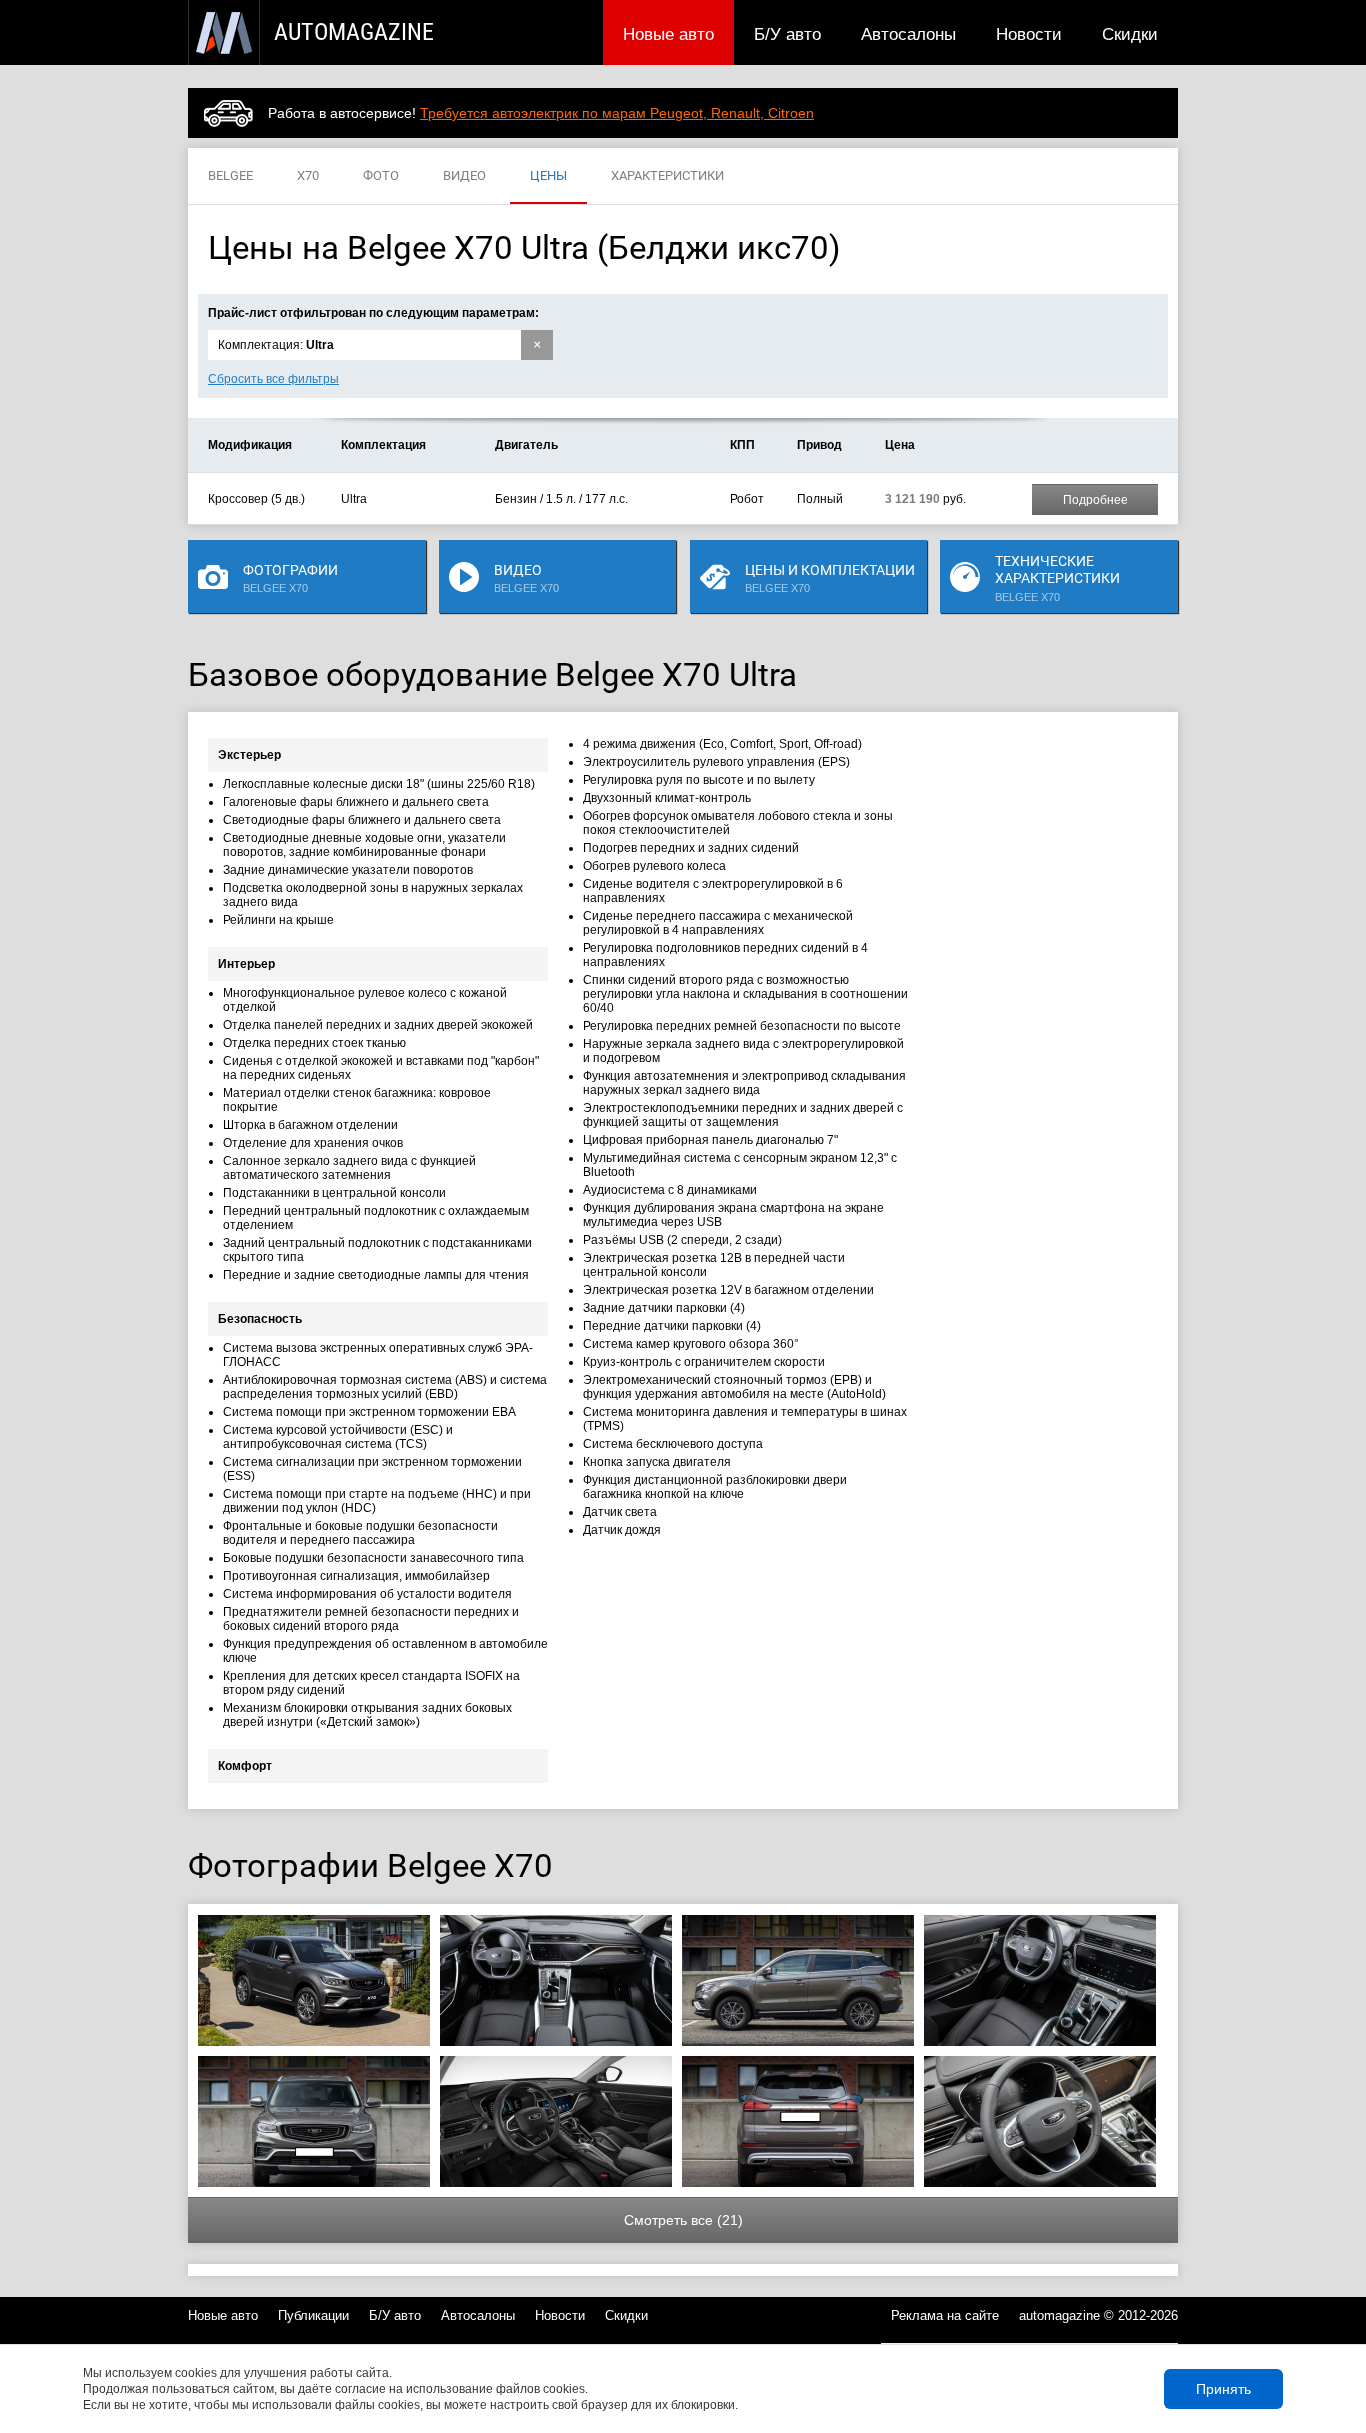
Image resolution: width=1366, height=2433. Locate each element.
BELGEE (230, 175)
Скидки (1130, 34)
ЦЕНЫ (548, 175)
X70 (308, 175)
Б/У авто (787, 34)
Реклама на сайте (945, 2315)
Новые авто (668, 34)
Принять (1223, 2389)
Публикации (313, 2315)
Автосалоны (908, 34)
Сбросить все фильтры (273, 379)
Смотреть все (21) (683, 2220)
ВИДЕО (464, 175)
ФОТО (381, 175)
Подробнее (1095, 500)
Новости (1029, 34)
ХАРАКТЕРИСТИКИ (667, 175)
